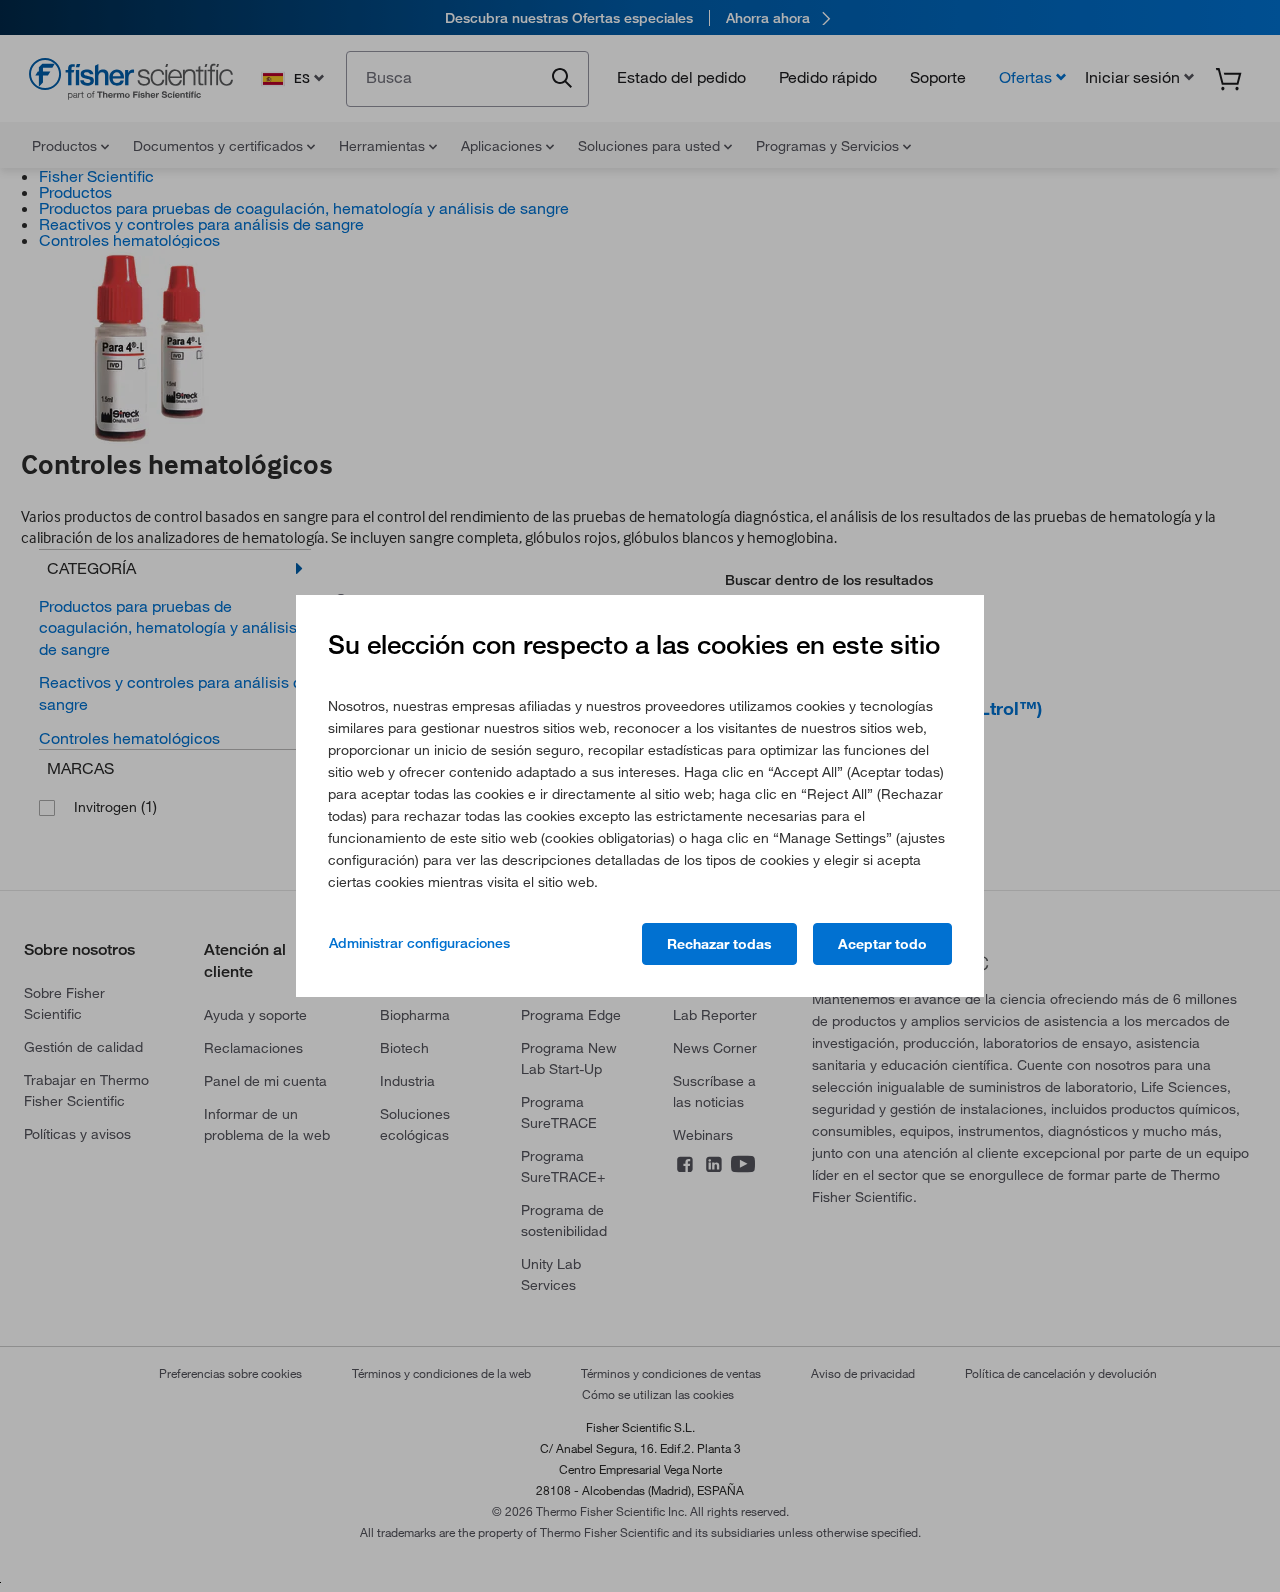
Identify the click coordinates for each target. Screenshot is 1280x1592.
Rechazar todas (719, 944)
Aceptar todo (882, 944)
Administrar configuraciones (419, 943)
